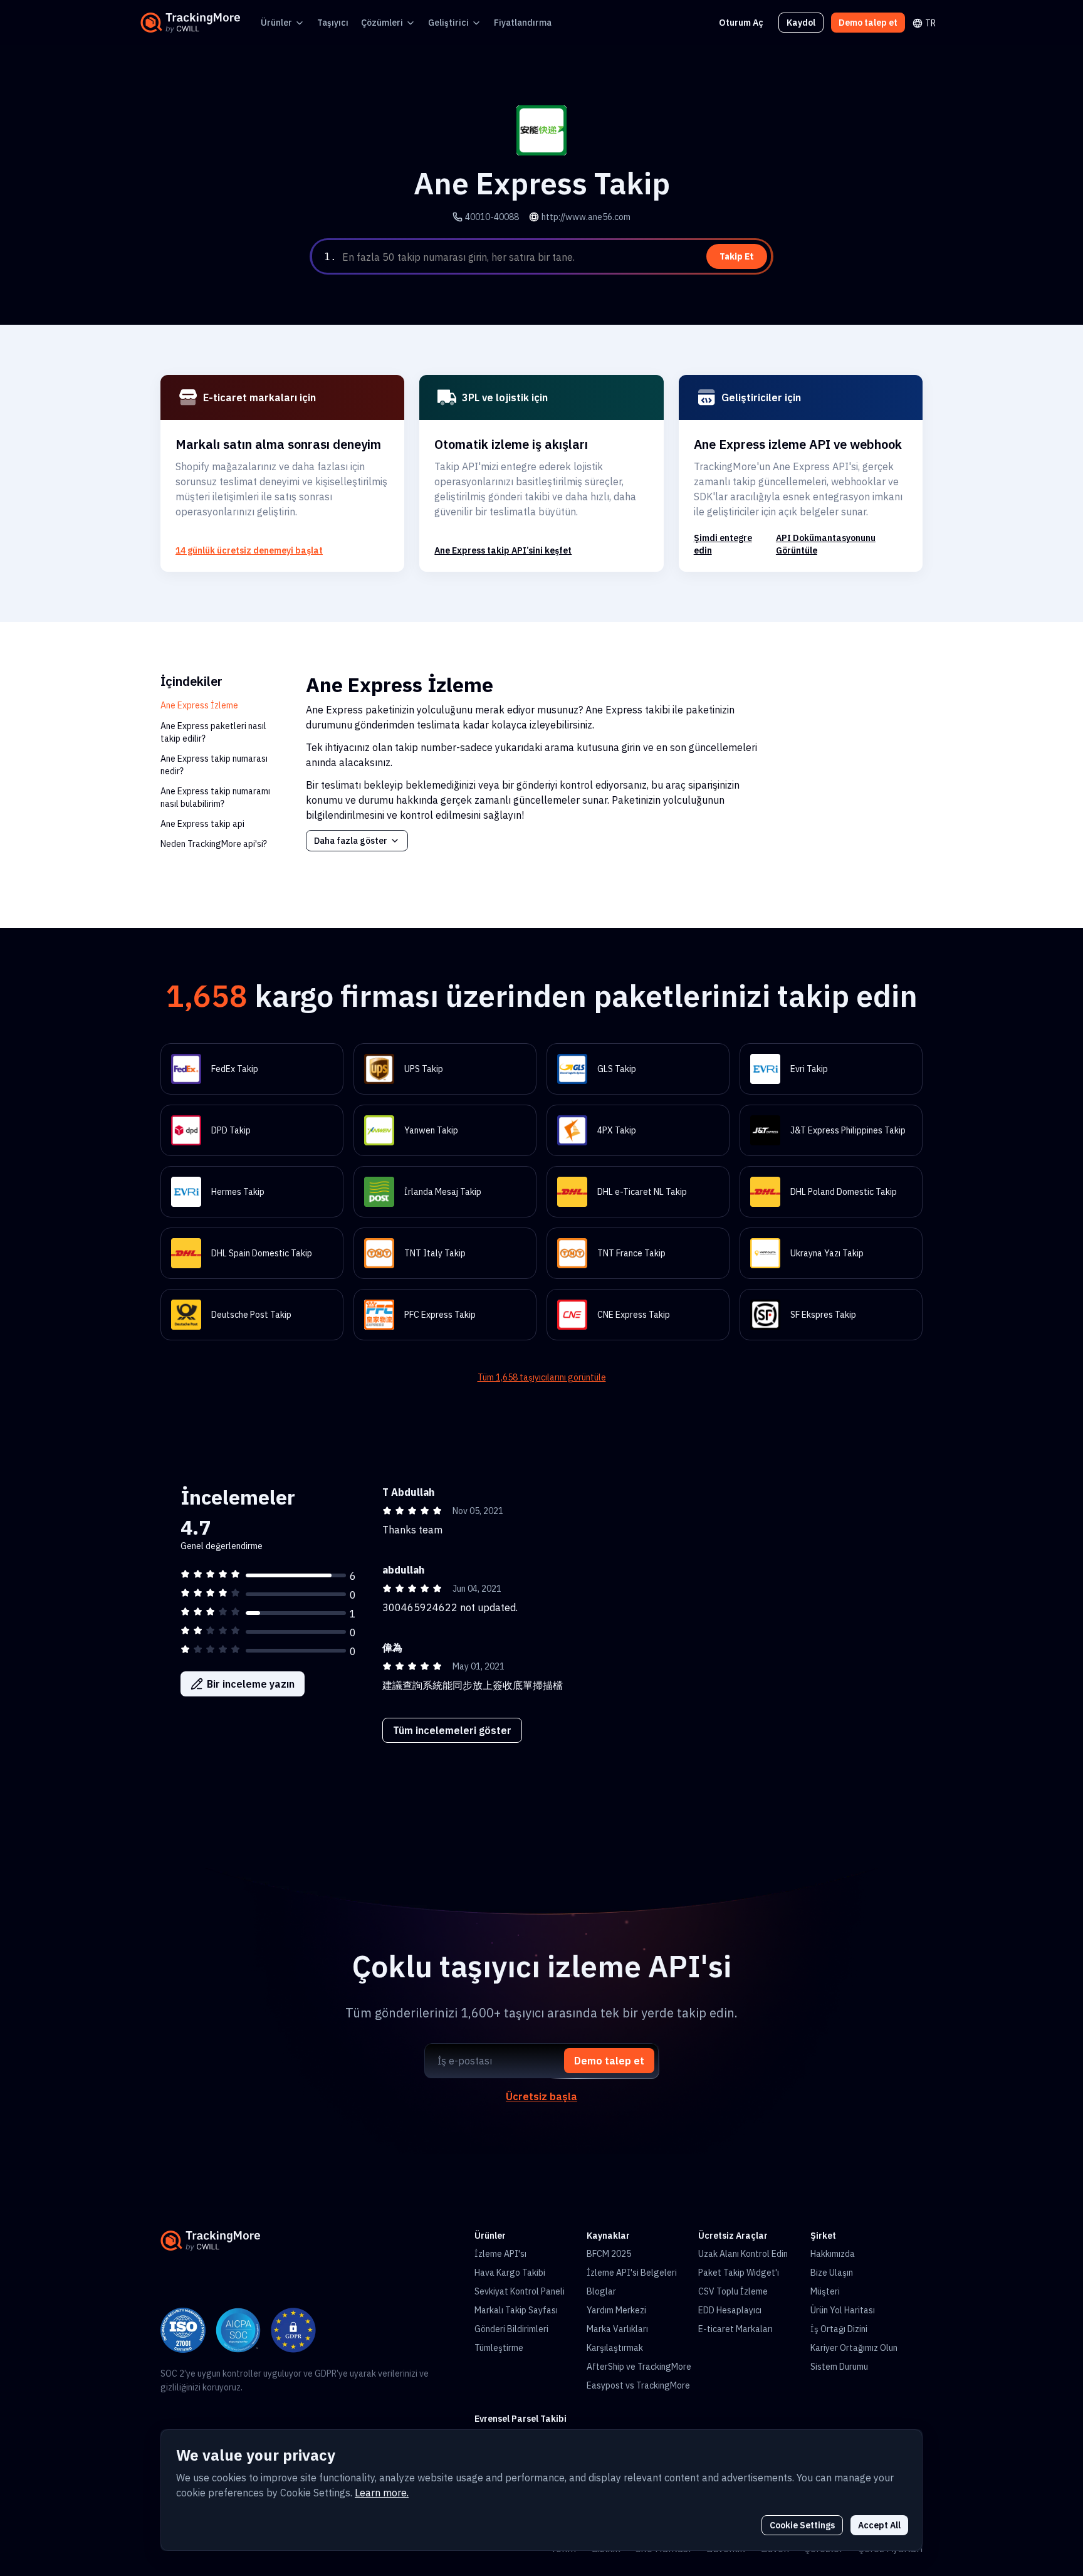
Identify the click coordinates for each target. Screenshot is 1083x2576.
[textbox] (555, 257)
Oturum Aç (741, 23)
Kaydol (801, 23)
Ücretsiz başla (541, 2096)
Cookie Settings (802, 2525)
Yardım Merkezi (616, 2310)
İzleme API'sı (500, 2254)
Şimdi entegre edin (723, 544)
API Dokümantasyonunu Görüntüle (826, 544)
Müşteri (825, 2291)
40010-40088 (492, 217)
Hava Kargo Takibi (510, 2273)
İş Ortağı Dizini (839, 2329)
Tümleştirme (499, 2348)
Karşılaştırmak (615, 2348)
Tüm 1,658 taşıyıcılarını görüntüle (542, 1377)
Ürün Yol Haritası (843, 2310)
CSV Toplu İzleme (733, 2291)
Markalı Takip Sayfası (516, 2310)
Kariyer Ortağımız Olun (854, 2348)
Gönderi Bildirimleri (511, 2329)
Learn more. (382, 2493)
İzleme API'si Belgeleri (632, 2273)
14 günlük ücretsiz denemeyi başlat (249, 550)
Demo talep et (868, 23)
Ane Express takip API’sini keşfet (503, 550)
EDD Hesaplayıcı (730, 2310)
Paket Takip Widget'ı (739, 2273)
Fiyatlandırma (523, 23)
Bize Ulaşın (832, 2273)
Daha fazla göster (351, 841)
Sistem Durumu (839, 2367)
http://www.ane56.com (586, 217)
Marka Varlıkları (617, 2329)
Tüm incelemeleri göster (452, 1730)
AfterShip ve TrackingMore (639, 2367)
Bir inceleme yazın (251, 1684)
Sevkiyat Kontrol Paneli (520, 2291)
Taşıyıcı (333, 23)
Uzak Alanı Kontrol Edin (743, 2254)
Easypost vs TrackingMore (638, 2385)
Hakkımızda (833, 2254)
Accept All (879, 2525)
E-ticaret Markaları (735, 2329)
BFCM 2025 (609, 2254)
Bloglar (601, 2291)
